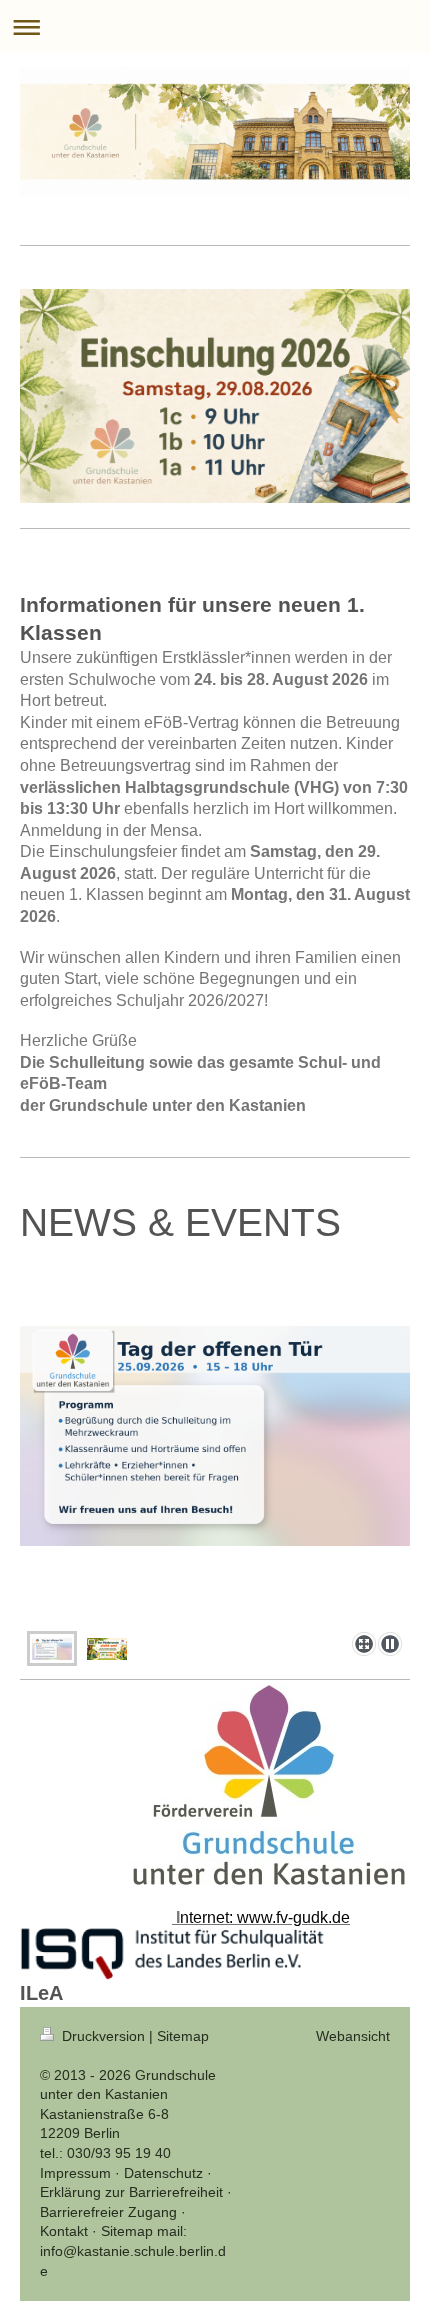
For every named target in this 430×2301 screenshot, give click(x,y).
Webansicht (353, 2036)
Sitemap (183, 2036)
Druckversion (103, 2036)
